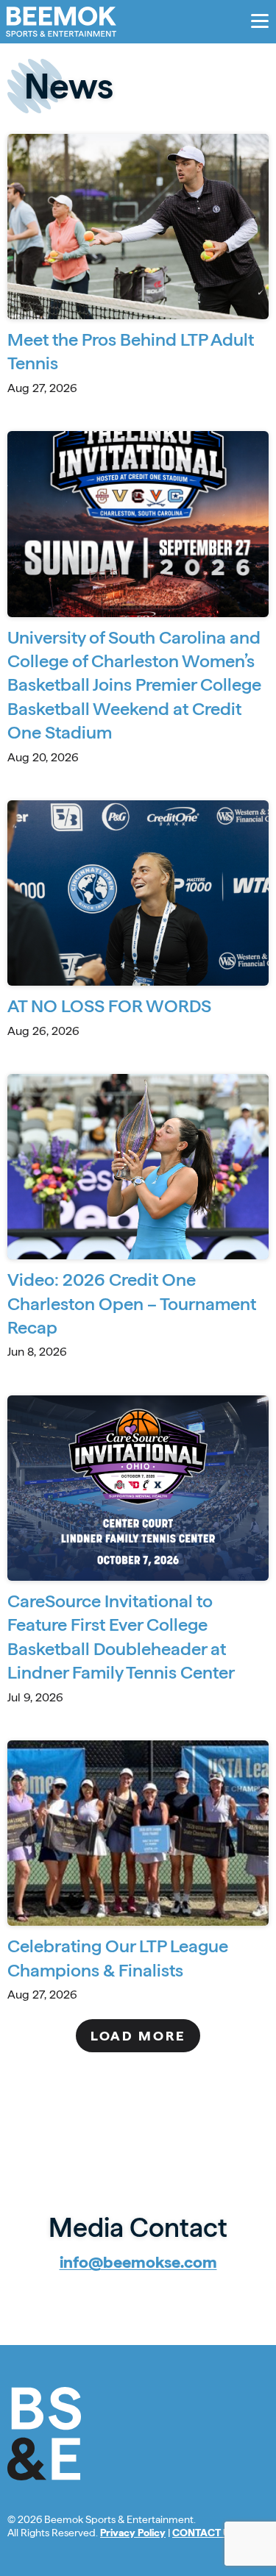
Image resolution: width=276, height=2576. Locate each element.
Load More (138, 2036)
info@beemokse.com (138, 2262)
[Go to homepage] (61, 22)
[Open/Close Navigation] (260, 21)
